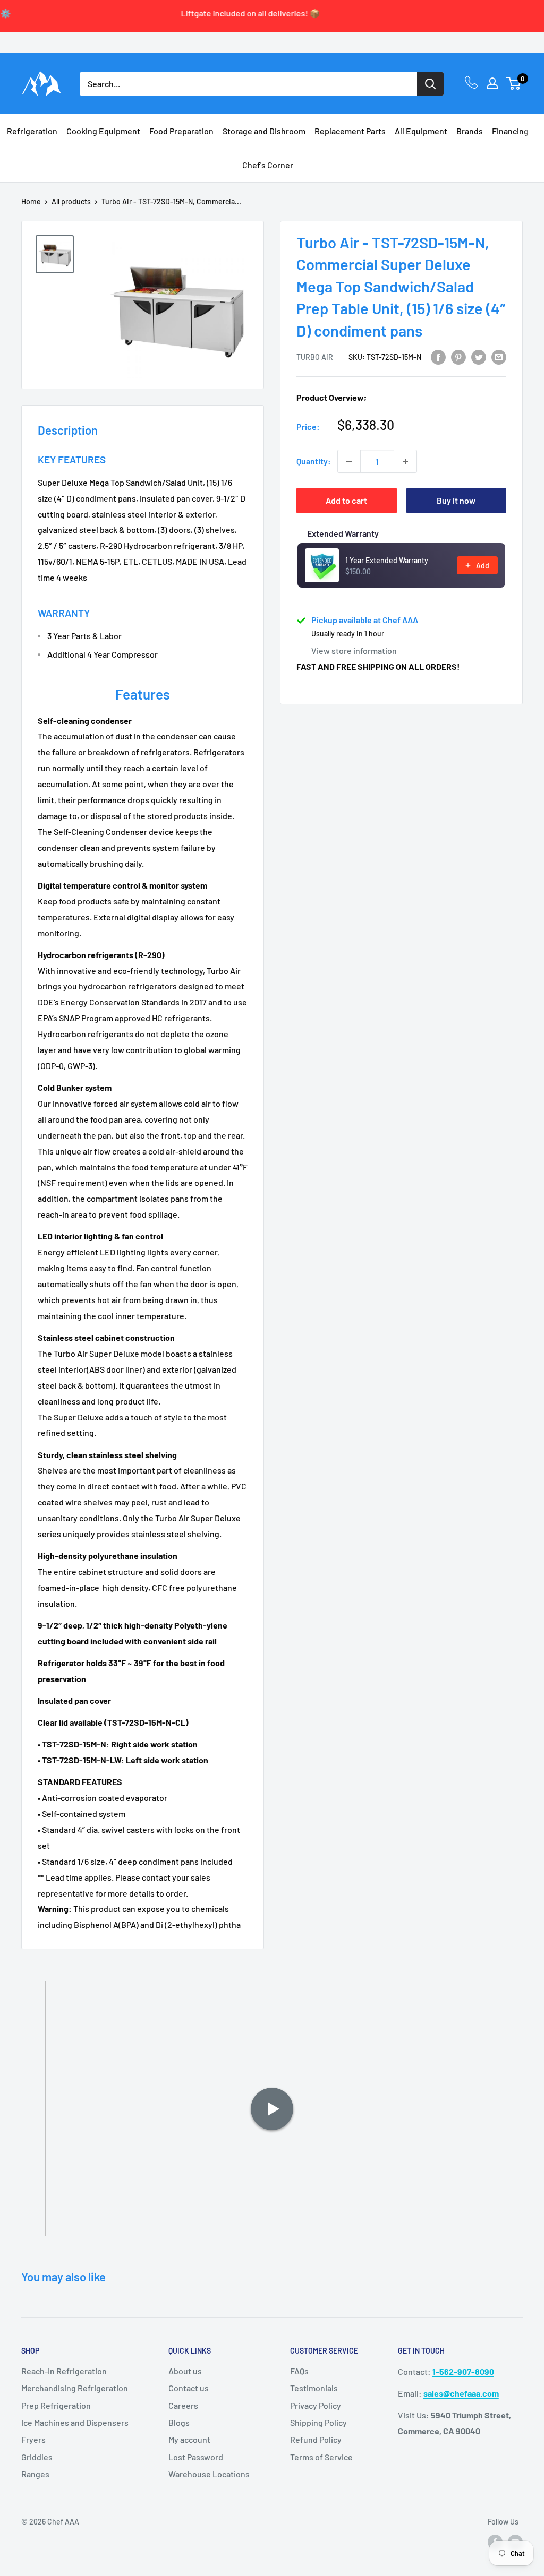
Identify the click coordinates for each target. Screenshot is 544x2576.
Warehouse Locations (209, 2474)
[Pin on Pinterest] (458, 356)
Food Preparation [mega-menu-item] (181, 131)
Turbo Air (315, 357)
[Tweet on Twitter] (479, 356)
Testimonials (314, 2388)
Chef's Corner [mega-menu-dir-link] (268, 165)
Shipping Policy (318, 2422)
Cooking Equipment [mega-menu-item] (103, 131)
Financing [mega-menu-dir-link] (510, 131)
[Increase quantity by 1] (405, 461)
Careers (183, 2405)
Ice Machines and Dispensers (75, 2422)
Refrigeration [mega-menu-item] (32, 131)
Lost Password (196, 2457)
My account (189, 2439)
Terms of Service (321, 2457)
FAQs (299, 2371)
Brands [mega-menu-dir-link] (470, 131)
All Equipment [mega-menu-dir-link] (421, 131)
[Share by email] (499, 356)
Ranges (35, 2474)
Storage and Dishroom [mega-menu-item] (264, 131)
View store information (354, 651)
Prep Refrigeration (56, 2405)
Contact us (189, 2388)
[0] (514, 83)
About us (185, 2371)
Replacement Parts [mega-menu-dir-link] (350, 131)
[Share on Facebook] (438, 356)
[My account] (492, 83)
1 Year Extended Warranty (387, 560)
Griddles (37, 2457)
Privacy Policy (316, 2405)
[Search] (430, 84)
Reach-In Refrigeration (64, 2371)
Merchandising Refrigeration (75, 2388)
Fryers (33, 2439)
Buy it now (456, 500)
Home (31, 201)
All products (71, 201)
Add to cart (346, 500)
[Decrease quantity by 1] (349, 461)
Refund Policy (316, 2439)
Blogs (179, 2422)
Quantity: (314, 461)
